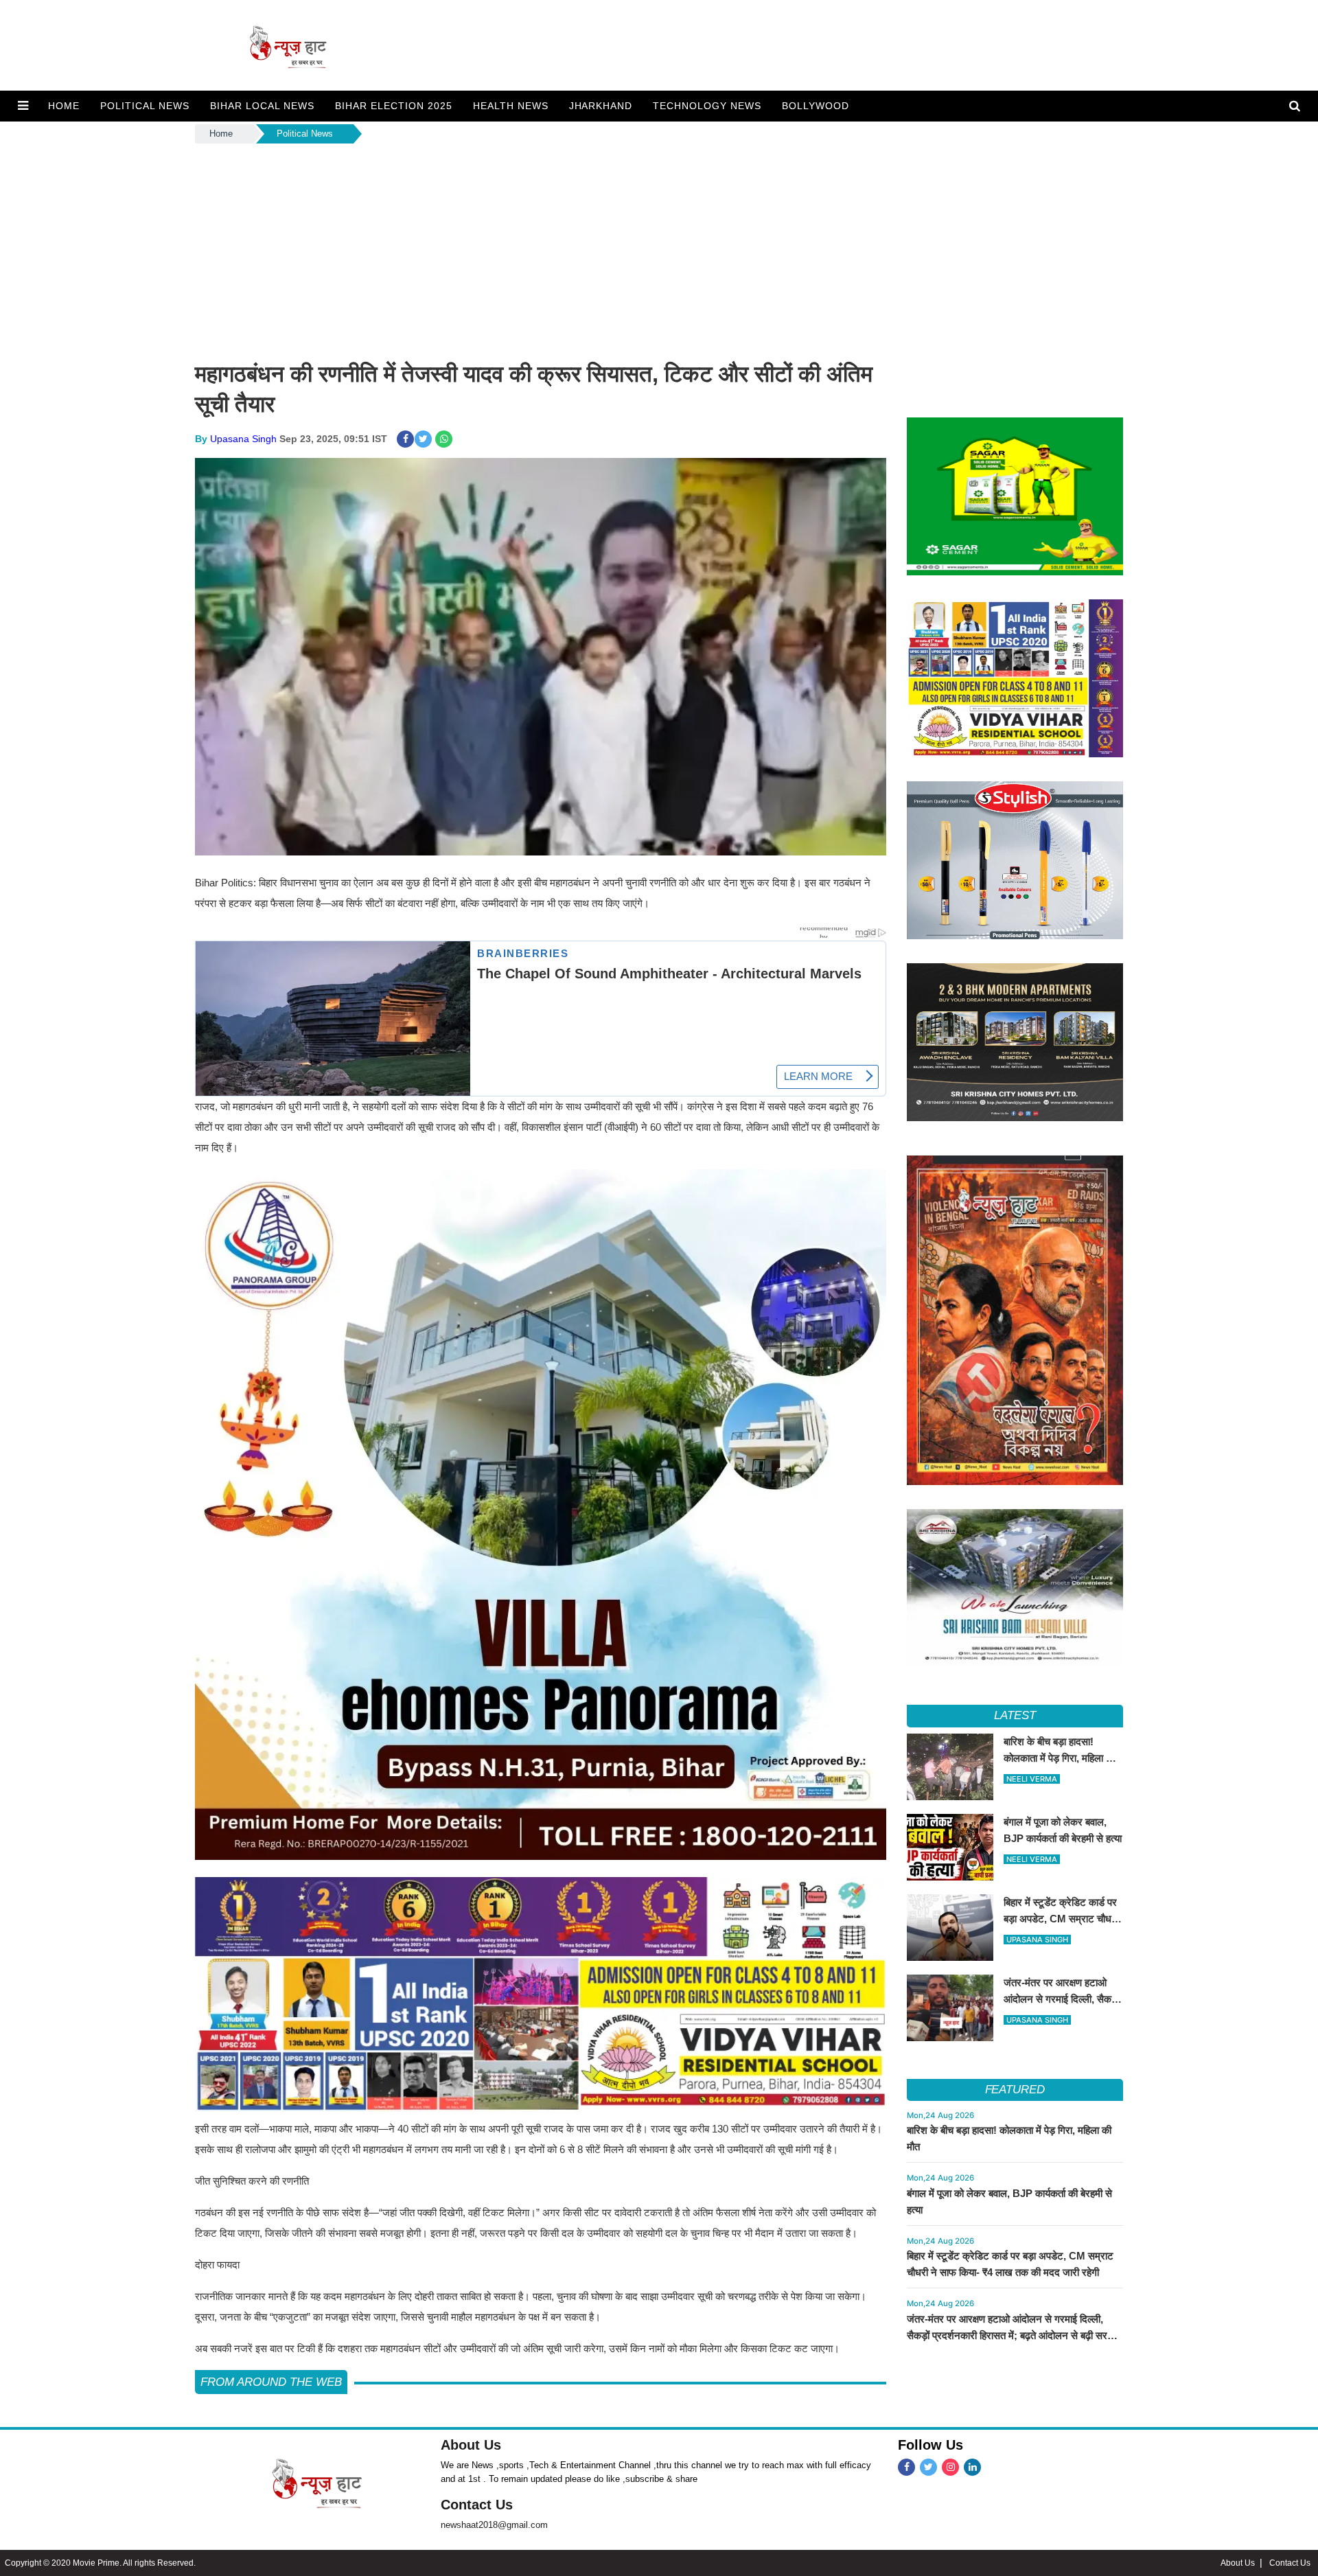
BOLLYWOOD (816, 106)
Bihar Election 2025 (394, 106)
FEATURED (1015, 2090)
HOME (64, 106)
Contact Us (477, 2505)
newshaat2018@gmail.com (494, 2525)
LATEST (1015, 1715)
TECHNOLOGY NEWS (707, 106)
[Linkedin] (972, 2467)
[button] (23, 106)
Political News (305, 134)
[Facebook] (906, 2467)
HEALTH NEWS (511, 106)
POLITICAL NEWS (145, 106)
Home (221, 134)
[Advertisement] (659, 249)
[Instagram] (950, 2467)
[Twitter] (928, 2467)
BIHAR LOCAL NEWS (262, 106)
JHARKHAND (601, 106)
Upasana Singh (243, 439)
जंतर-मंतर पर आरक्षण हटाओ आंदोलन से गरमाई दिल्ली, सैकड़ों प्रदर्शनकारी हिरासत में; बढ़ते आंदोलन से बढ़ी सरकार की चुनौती (1014, 2335)
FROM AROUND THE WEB (271, 2382)
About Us (471, 2445)
